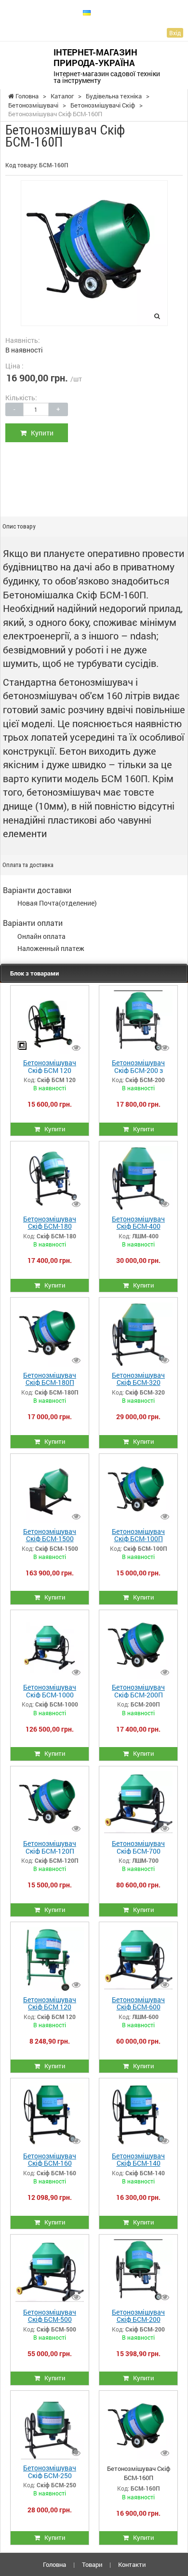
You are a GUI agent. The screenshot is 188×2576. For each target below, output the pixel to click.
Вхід (175, 33)
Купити (40, 433)
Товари (92, 2564)
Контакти (132, 2564)
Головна (54, 2564)
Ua (98, 12)
